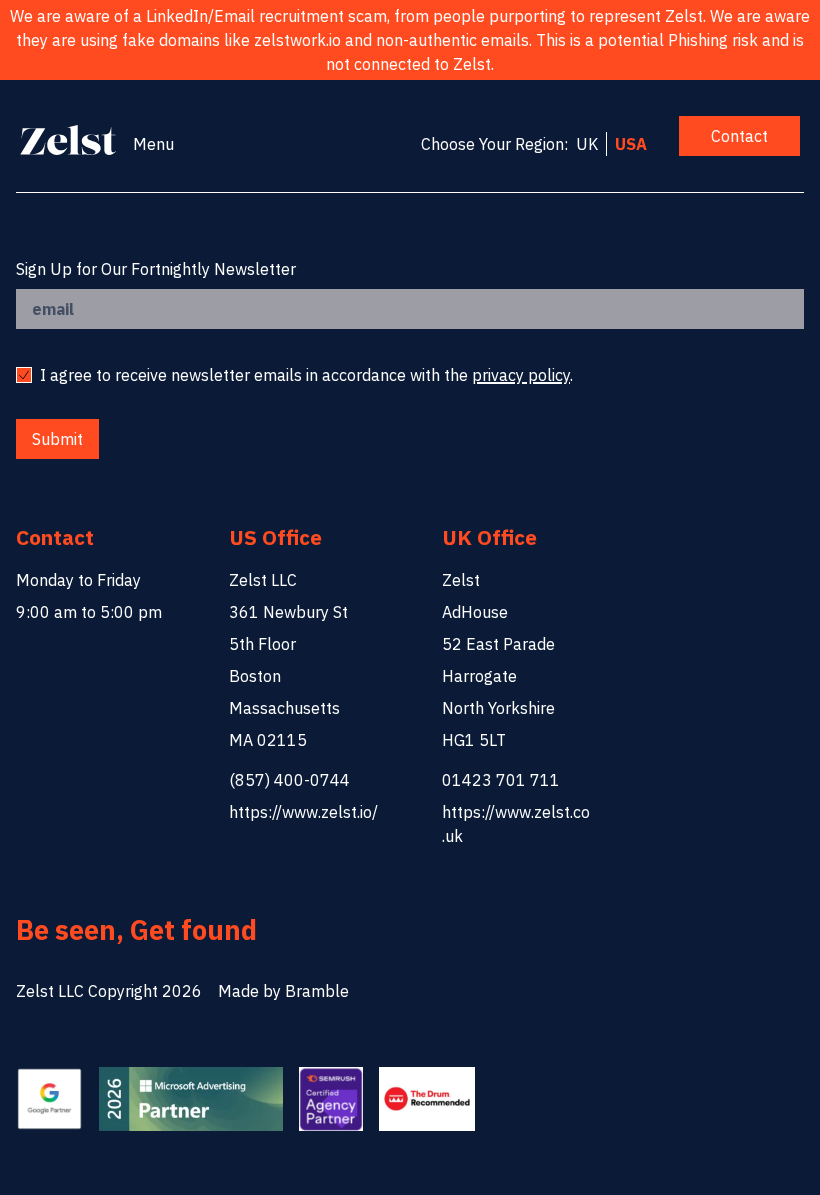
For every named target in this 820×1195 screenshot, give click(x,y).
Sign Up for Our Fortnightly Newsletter (156, 269)
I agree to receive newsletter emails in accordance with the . (306, 375)
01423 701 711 (501, 780)
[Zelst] (68, 140)
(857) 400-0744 (289, 780)
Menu (153, 144)
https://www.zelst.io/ (303, 812)
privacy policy (521, 375)
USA (631, 144)
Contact (739, 136)
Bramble (317, 991)
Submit (57, 439)
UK (587, 144)
